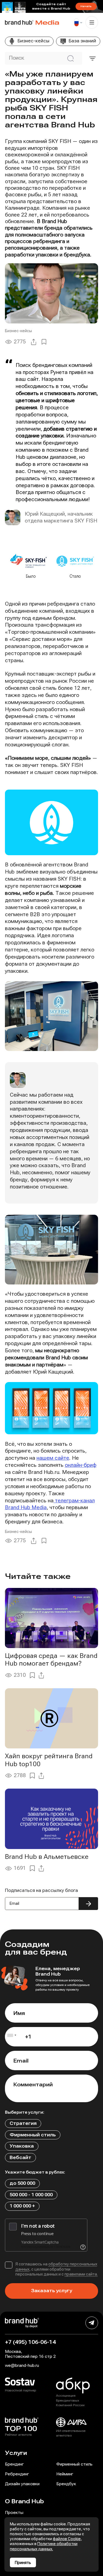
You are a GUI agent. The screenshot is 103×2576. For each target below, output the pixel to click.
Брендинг (14, 2464)
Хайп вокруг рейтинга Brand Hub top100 (49, 1760)
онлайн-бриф (81, 1465)
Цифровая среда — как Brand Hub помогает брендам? (51, 1660)
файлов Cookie (67, 2539)
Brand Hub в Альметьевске (47, 1857)
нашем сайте (53, 1458)
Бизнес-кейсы (18, 331)
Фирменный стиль (74, 2464)
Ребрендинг (17, 2474)
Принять (23, 2563)
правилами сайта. (81, 2274)
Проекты (14, 2513)
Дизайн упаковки (22, 2484)
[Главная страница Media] (19, 22)
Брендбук (66, 2484)
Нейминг (65, 2474)
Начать (86, 6)
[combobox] (12, 2037)
